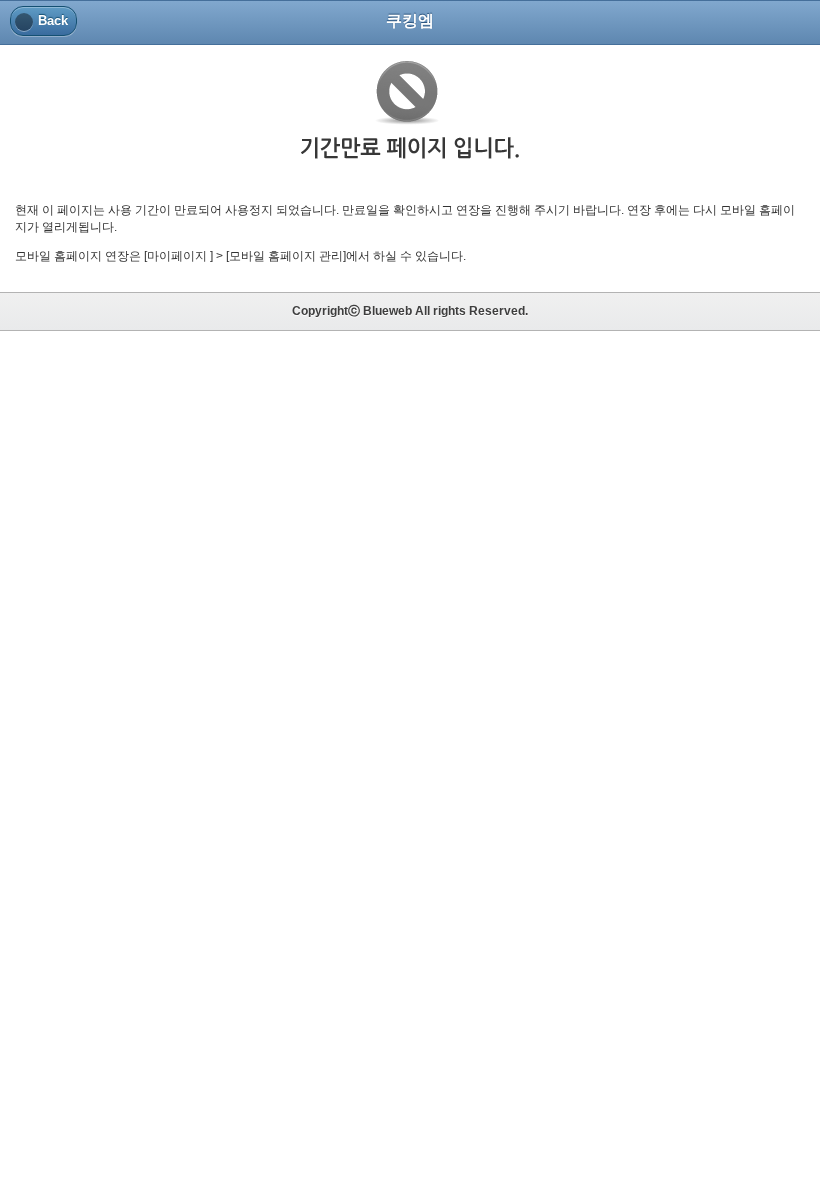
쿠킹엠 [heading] (410, 20)
